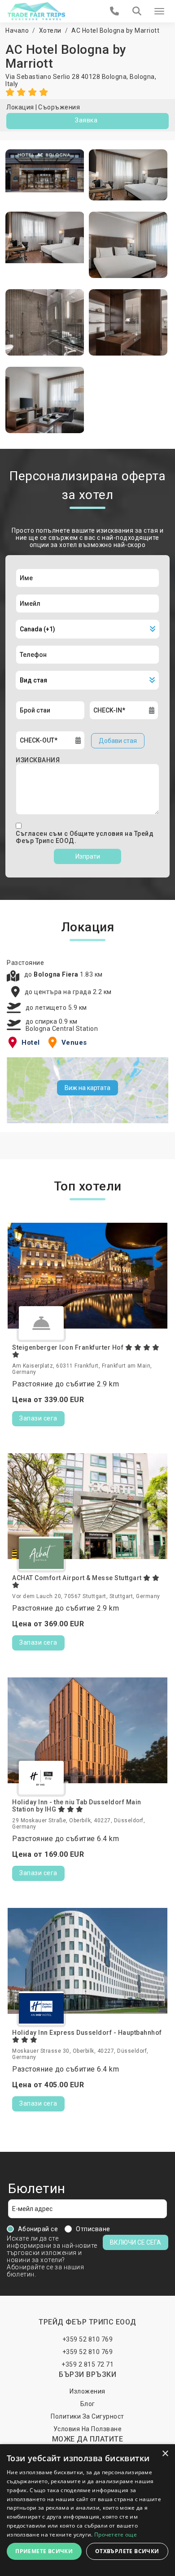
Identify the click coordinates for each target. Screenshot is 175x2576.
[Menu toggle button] (159, 11)
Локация (20, 107)
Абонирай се (38, 2229)
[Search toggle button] (137, 11)
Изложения (87, 2391)
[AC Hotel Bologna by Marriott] (45, 175)
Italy (12, 84)
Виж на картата (87, 1088)
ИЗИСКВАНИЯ (38, 760)
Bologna (142, 77)
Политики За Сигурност (87, 2416)
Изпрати (88, 856)
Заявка (86, 120)
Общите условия (97, 834)
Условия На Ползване (88, 2429)
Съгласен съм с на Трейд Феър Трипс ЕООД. (85, 837)
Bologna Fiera (57, 974)
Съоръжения (59, 107)
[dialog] (87, 2510)
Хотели (50, 30)
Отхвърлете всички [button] (127, 2551)
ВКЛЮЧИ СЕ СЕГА (136, 2242)
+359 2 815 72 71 (87, 2364)
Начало (17, 30)
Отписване (93, 2229)
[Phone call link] (115, 11)
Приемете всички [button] (44, 2551)
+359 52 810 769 (88, 2339)
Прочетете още (116, 2535)
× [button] (165, 2454)
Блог (88, 2404)
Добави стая (118, 741)
